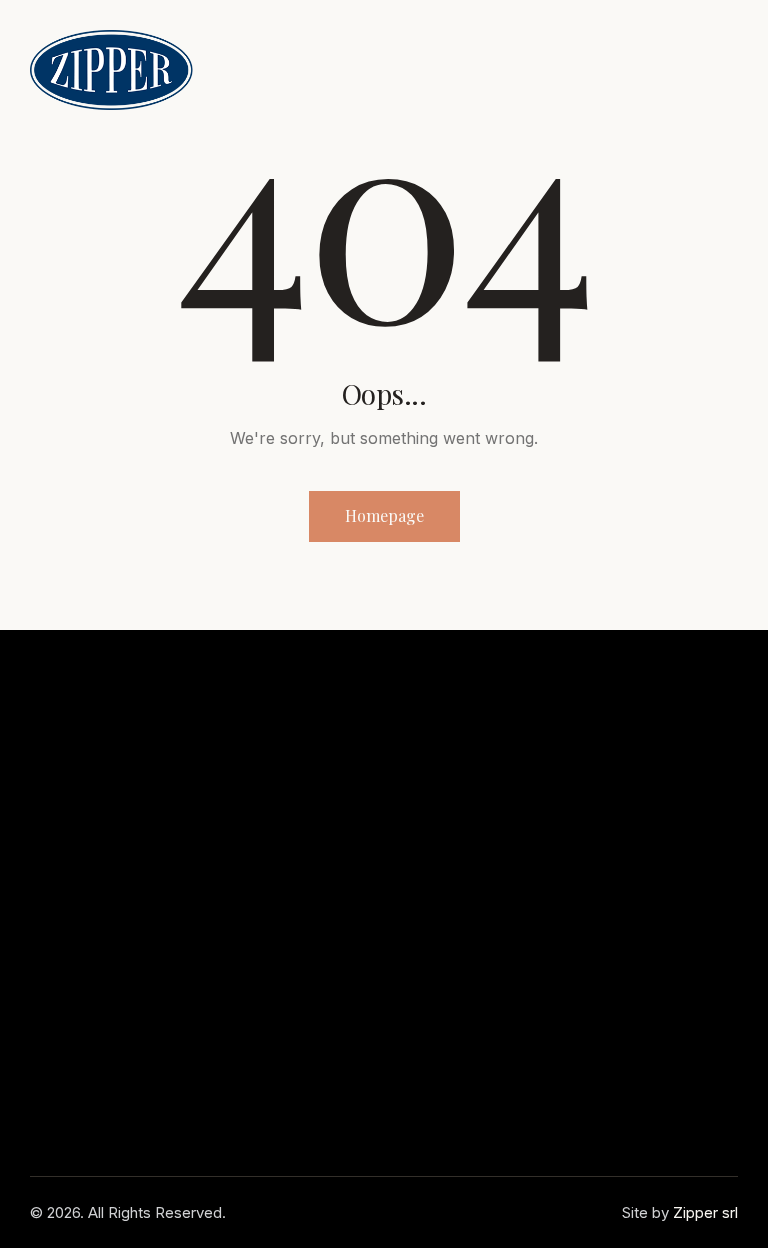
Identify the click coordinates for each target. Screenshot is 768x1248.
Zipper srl (705, 1212)
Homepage (384, 515)
